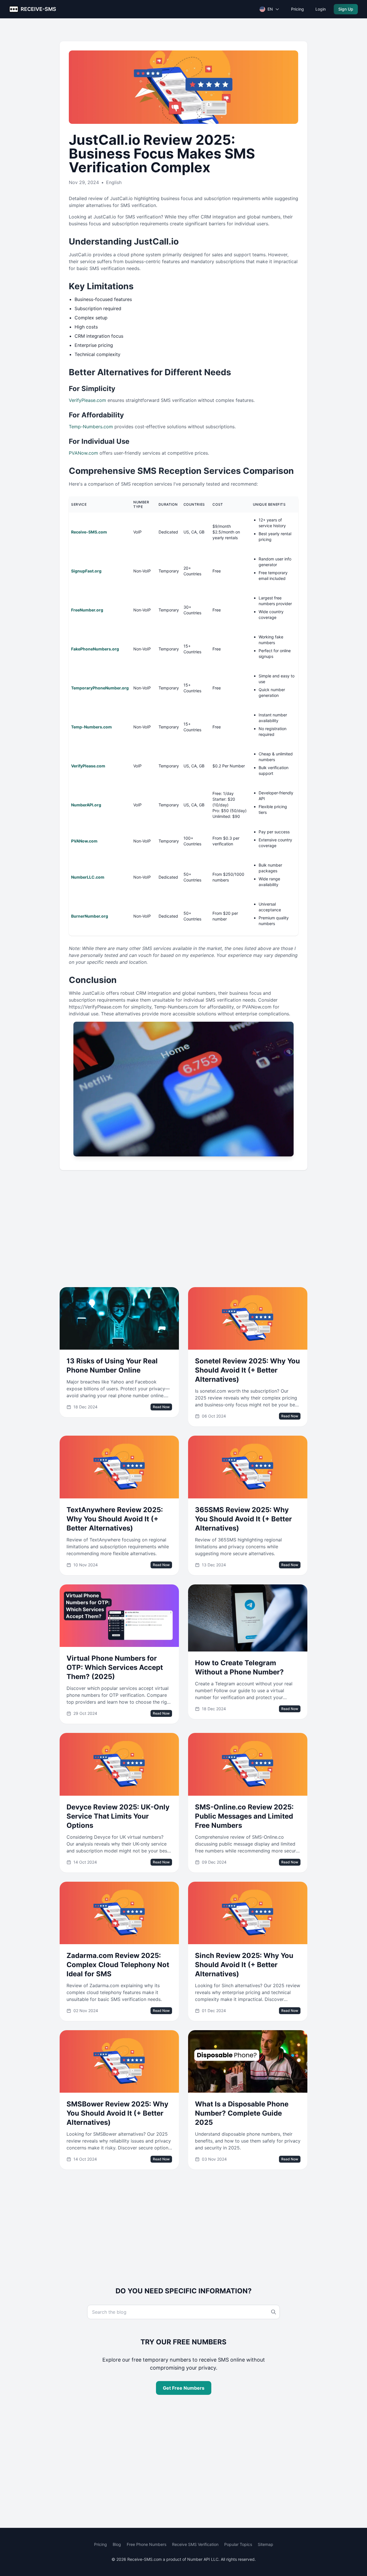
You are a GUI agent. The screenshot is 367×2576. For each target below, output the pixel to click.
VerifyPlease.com (87, 400)
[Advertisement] (183, 1229)
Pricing (297, 9)
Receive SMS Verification (195, 2544)
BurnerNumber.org (90, 916)
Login (321, 9)
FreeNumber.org (87, 610)
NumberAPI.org (86, 805)
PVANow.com (83, 453)
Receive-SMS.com (89, 532)
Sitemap (266, 2544)
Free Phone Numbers (147, 2544)
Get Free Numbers (184, 2388)
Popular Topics (238, 2544)
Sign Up (346, 9)
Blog (117, 2544)
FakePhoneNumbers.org (95, 649)
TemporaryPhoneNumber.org (100, 688)
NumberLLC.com (88, 877)
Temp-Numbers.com (91, 427)
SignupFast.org (86, 571)
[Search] (274, 2312)
